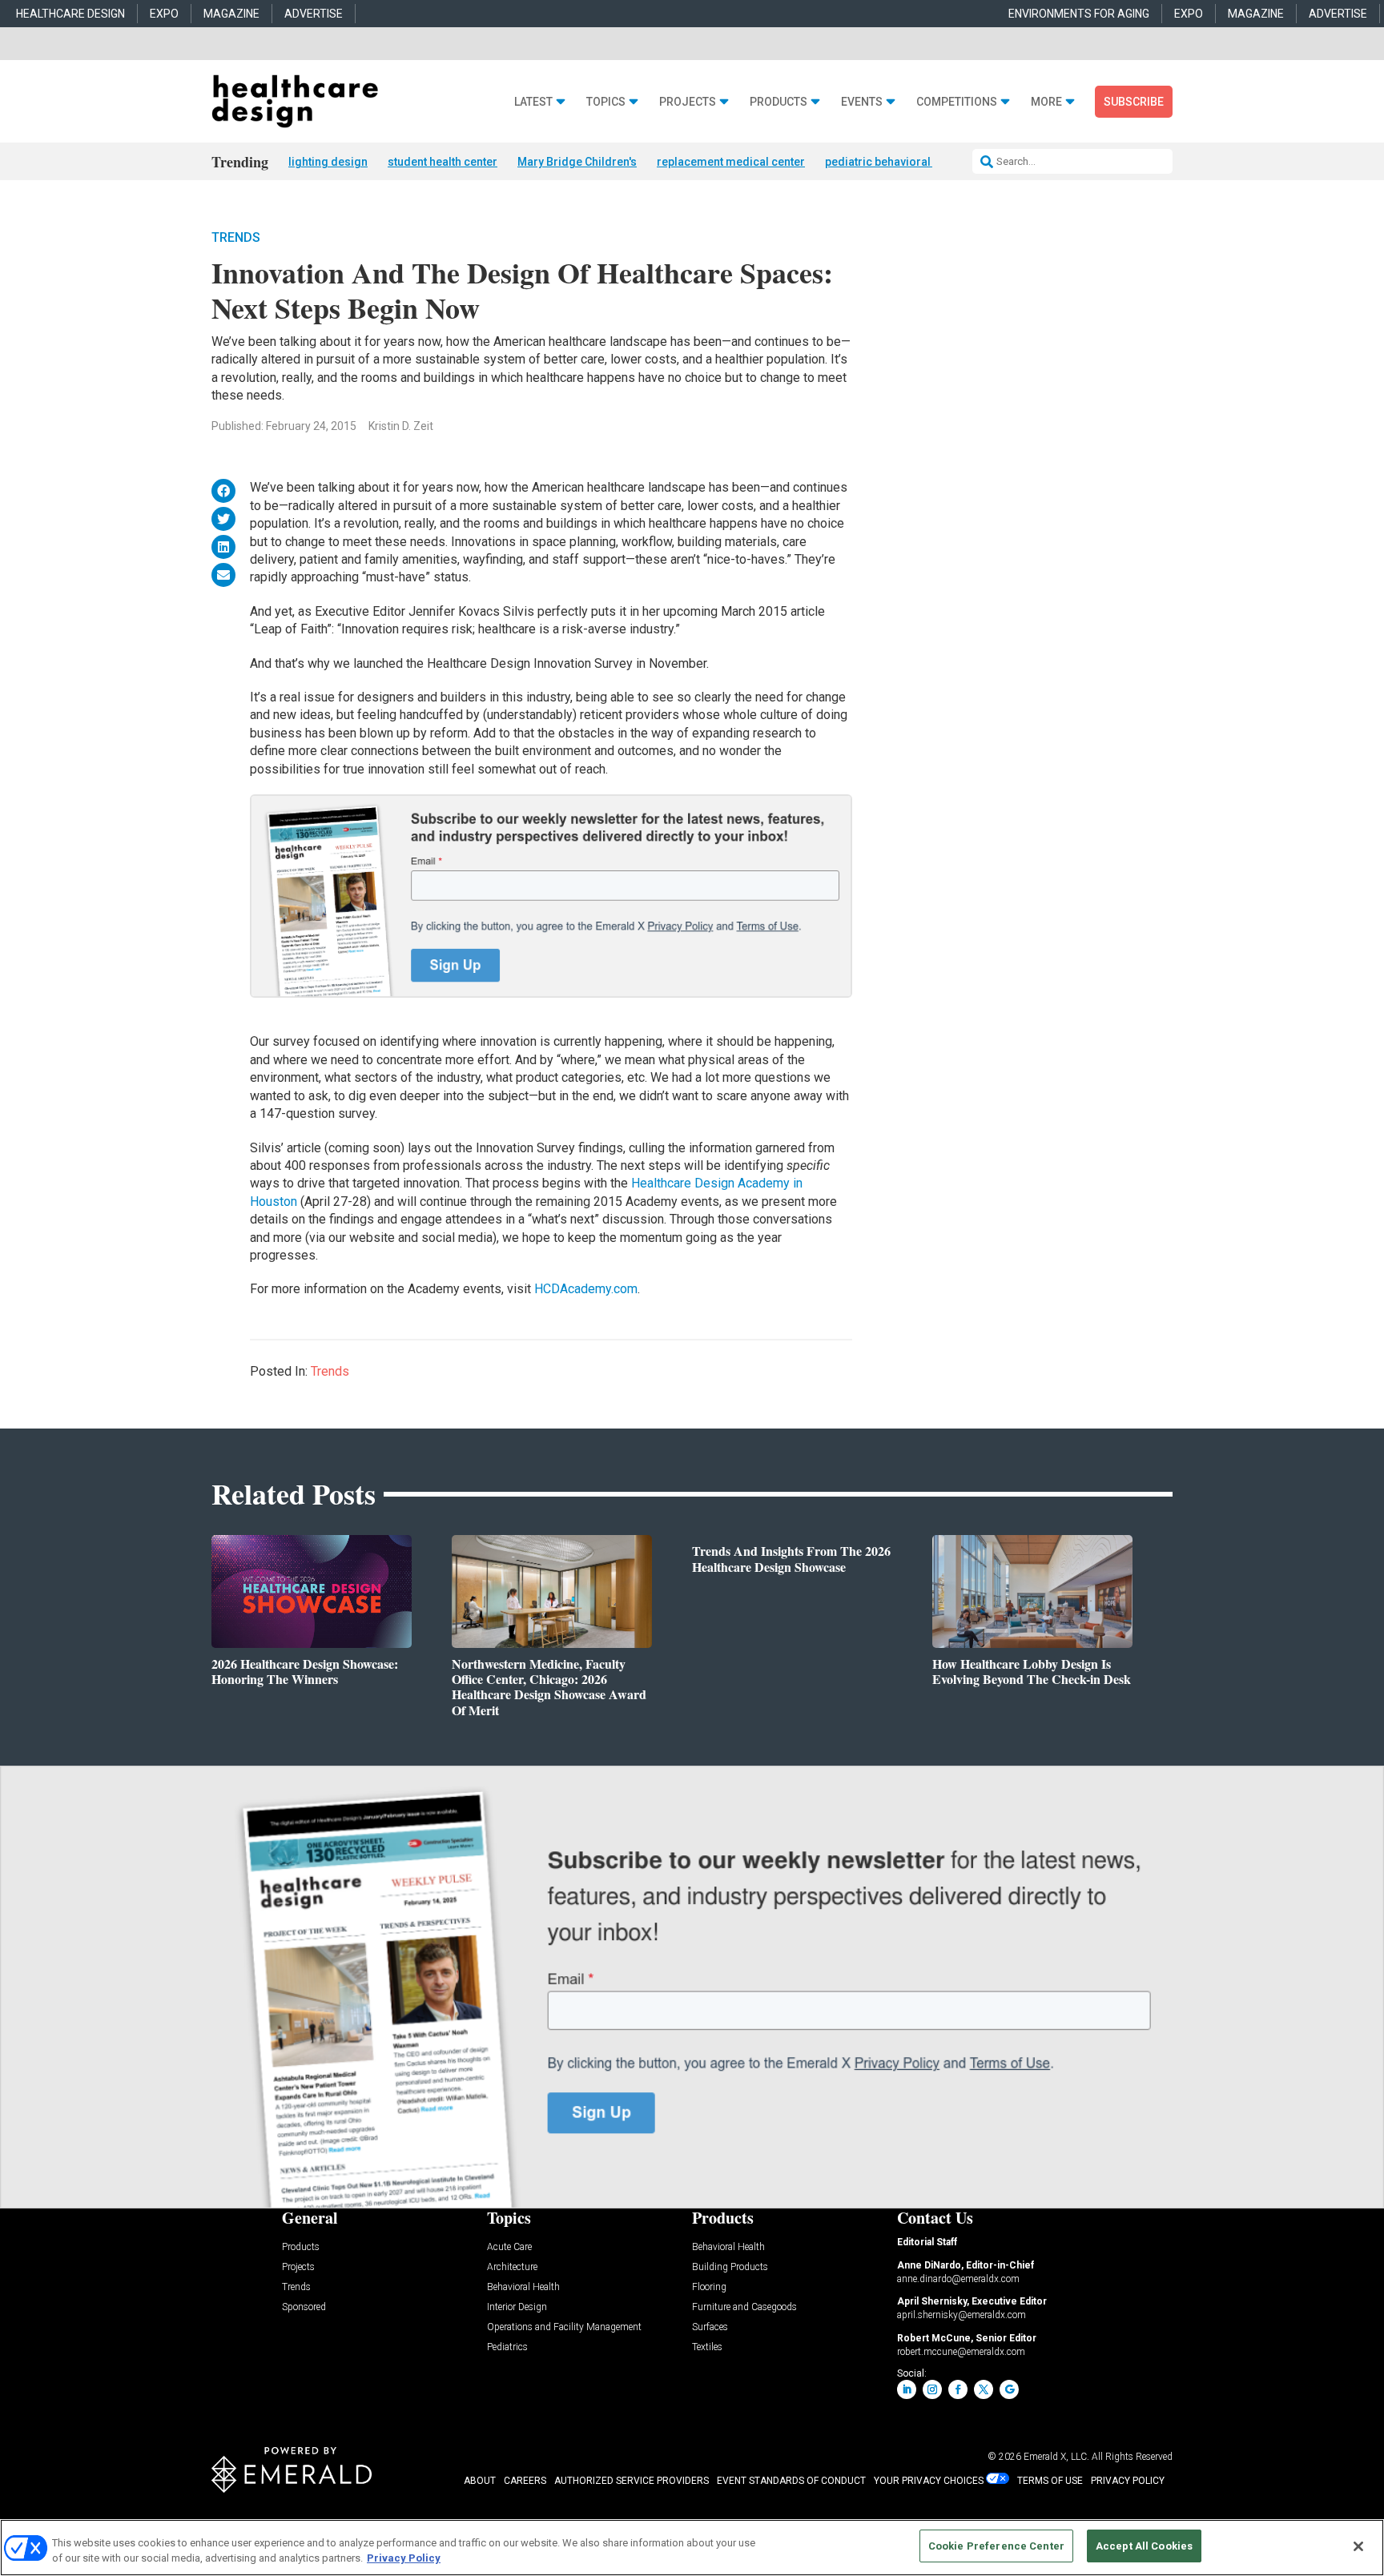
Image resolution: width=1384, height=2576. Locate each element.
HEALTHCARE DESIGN (70, 14)
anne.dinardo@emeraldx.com (958, 2279)
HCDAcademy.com (586, 1289)
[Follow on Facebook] (958, 2389)
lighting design (328, 162)
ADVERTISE (314, 14)
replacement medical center (731, 162)
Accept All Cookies (1144, 2546)
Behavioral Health (523, 2287)
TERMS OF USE (1050, 2481)
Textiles (707, 2347)
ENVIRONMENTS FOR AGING (1079, 14)
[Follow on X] (984, 2389)
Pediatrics (507, 2347)
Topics (606, 102)
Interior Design (517, 2307)
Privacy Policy (404, 2559)
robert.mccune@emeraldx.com (961, 2352)
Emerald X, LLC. (1056, 2457)
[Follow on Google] (1009, 2389)
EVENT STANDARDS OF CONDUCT (791, 2481)
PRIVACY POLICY (1128, 2481)
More (1046, 102)
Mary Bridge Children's (577, 162)
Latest (533, 102)
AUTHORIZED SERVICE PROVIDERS (632, 2481)
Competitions (957, 102)
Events (862, 102)
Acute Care (509, 2247)
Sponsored (304, 2307)
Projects (688, 102)
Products (778, 102)
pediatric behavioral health (895, 162)
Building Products (730, 2267)
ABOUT (480, 2481)
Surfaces (710, 2327)
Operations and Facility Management (564, 2327)
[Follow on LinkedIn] (907, 2389)
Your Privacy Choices (929, 2481)
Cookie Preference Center (996, 2546)
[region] (692, 2548)
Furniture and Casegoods (744, 2307)
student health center (443, 162)
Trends (236, 237)
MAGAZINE (231, 14)
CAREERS (525, 2481)
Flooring (709, 2287)
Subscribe (1134, 102)
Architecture (512, 2267)
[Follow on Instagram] (932, 2389)
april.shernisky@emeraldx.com (962, 2315)
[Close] (1358, 2546)
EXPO (164, 14)
